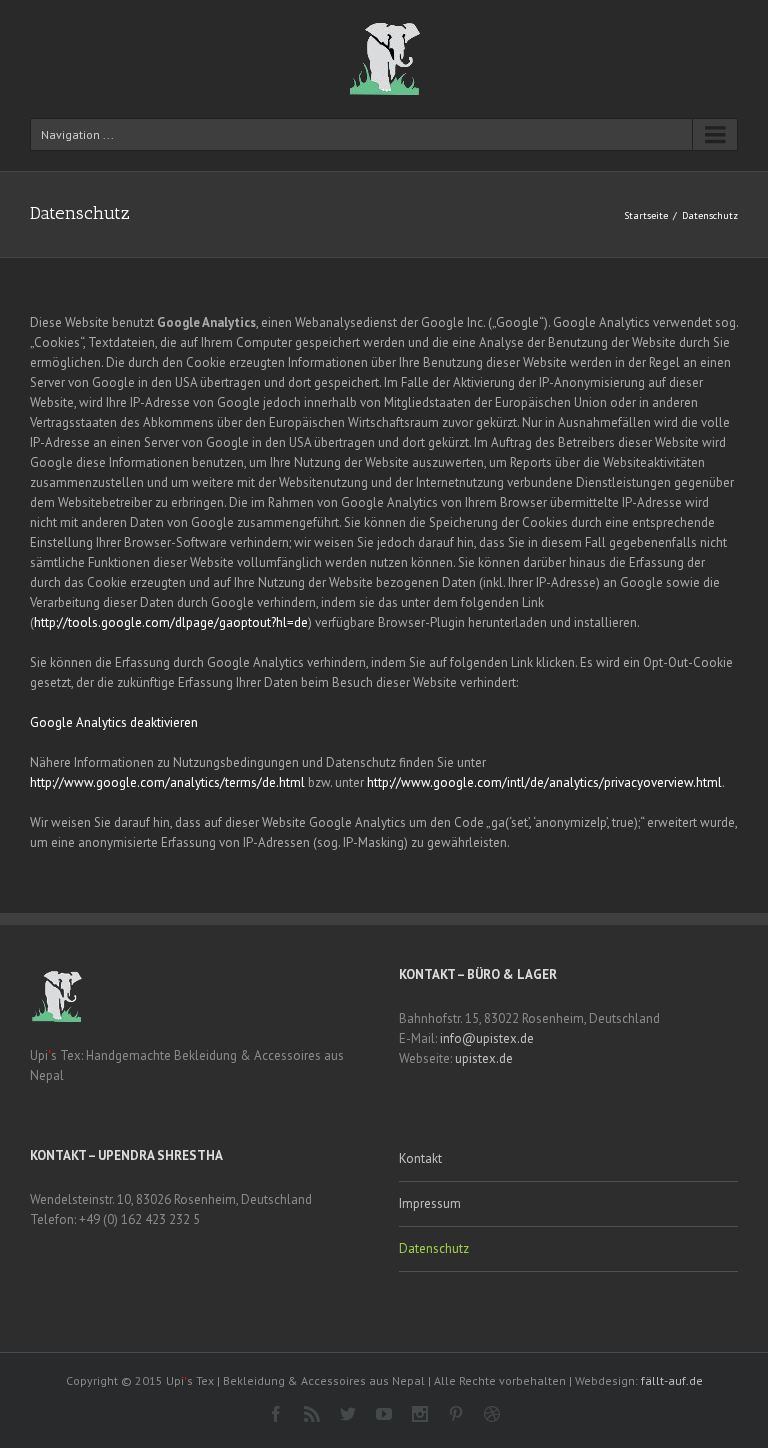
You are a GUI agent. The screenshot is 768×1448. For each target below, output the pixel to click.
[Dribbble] (492, 1414)
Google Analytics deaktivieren (114, 722)
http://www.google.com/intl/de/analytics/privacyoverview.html (544, 782)
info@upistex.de (487, 1038)
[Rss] (312, 1414)
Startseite (646, 215)
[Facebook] (276, 1414)
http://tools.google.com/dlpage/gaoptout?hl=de (171, 622)
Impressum (430, 1203)
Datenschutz (434, 1248)
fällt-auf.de (672, 1380)
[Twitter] (348, 1414)
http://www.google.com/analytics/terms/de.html (167, 782)
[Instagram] (420, 1414)
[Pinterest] (456, 1414)
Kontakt (420, 1158)
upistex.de (484, 1058)
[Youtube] (384, 1414)
